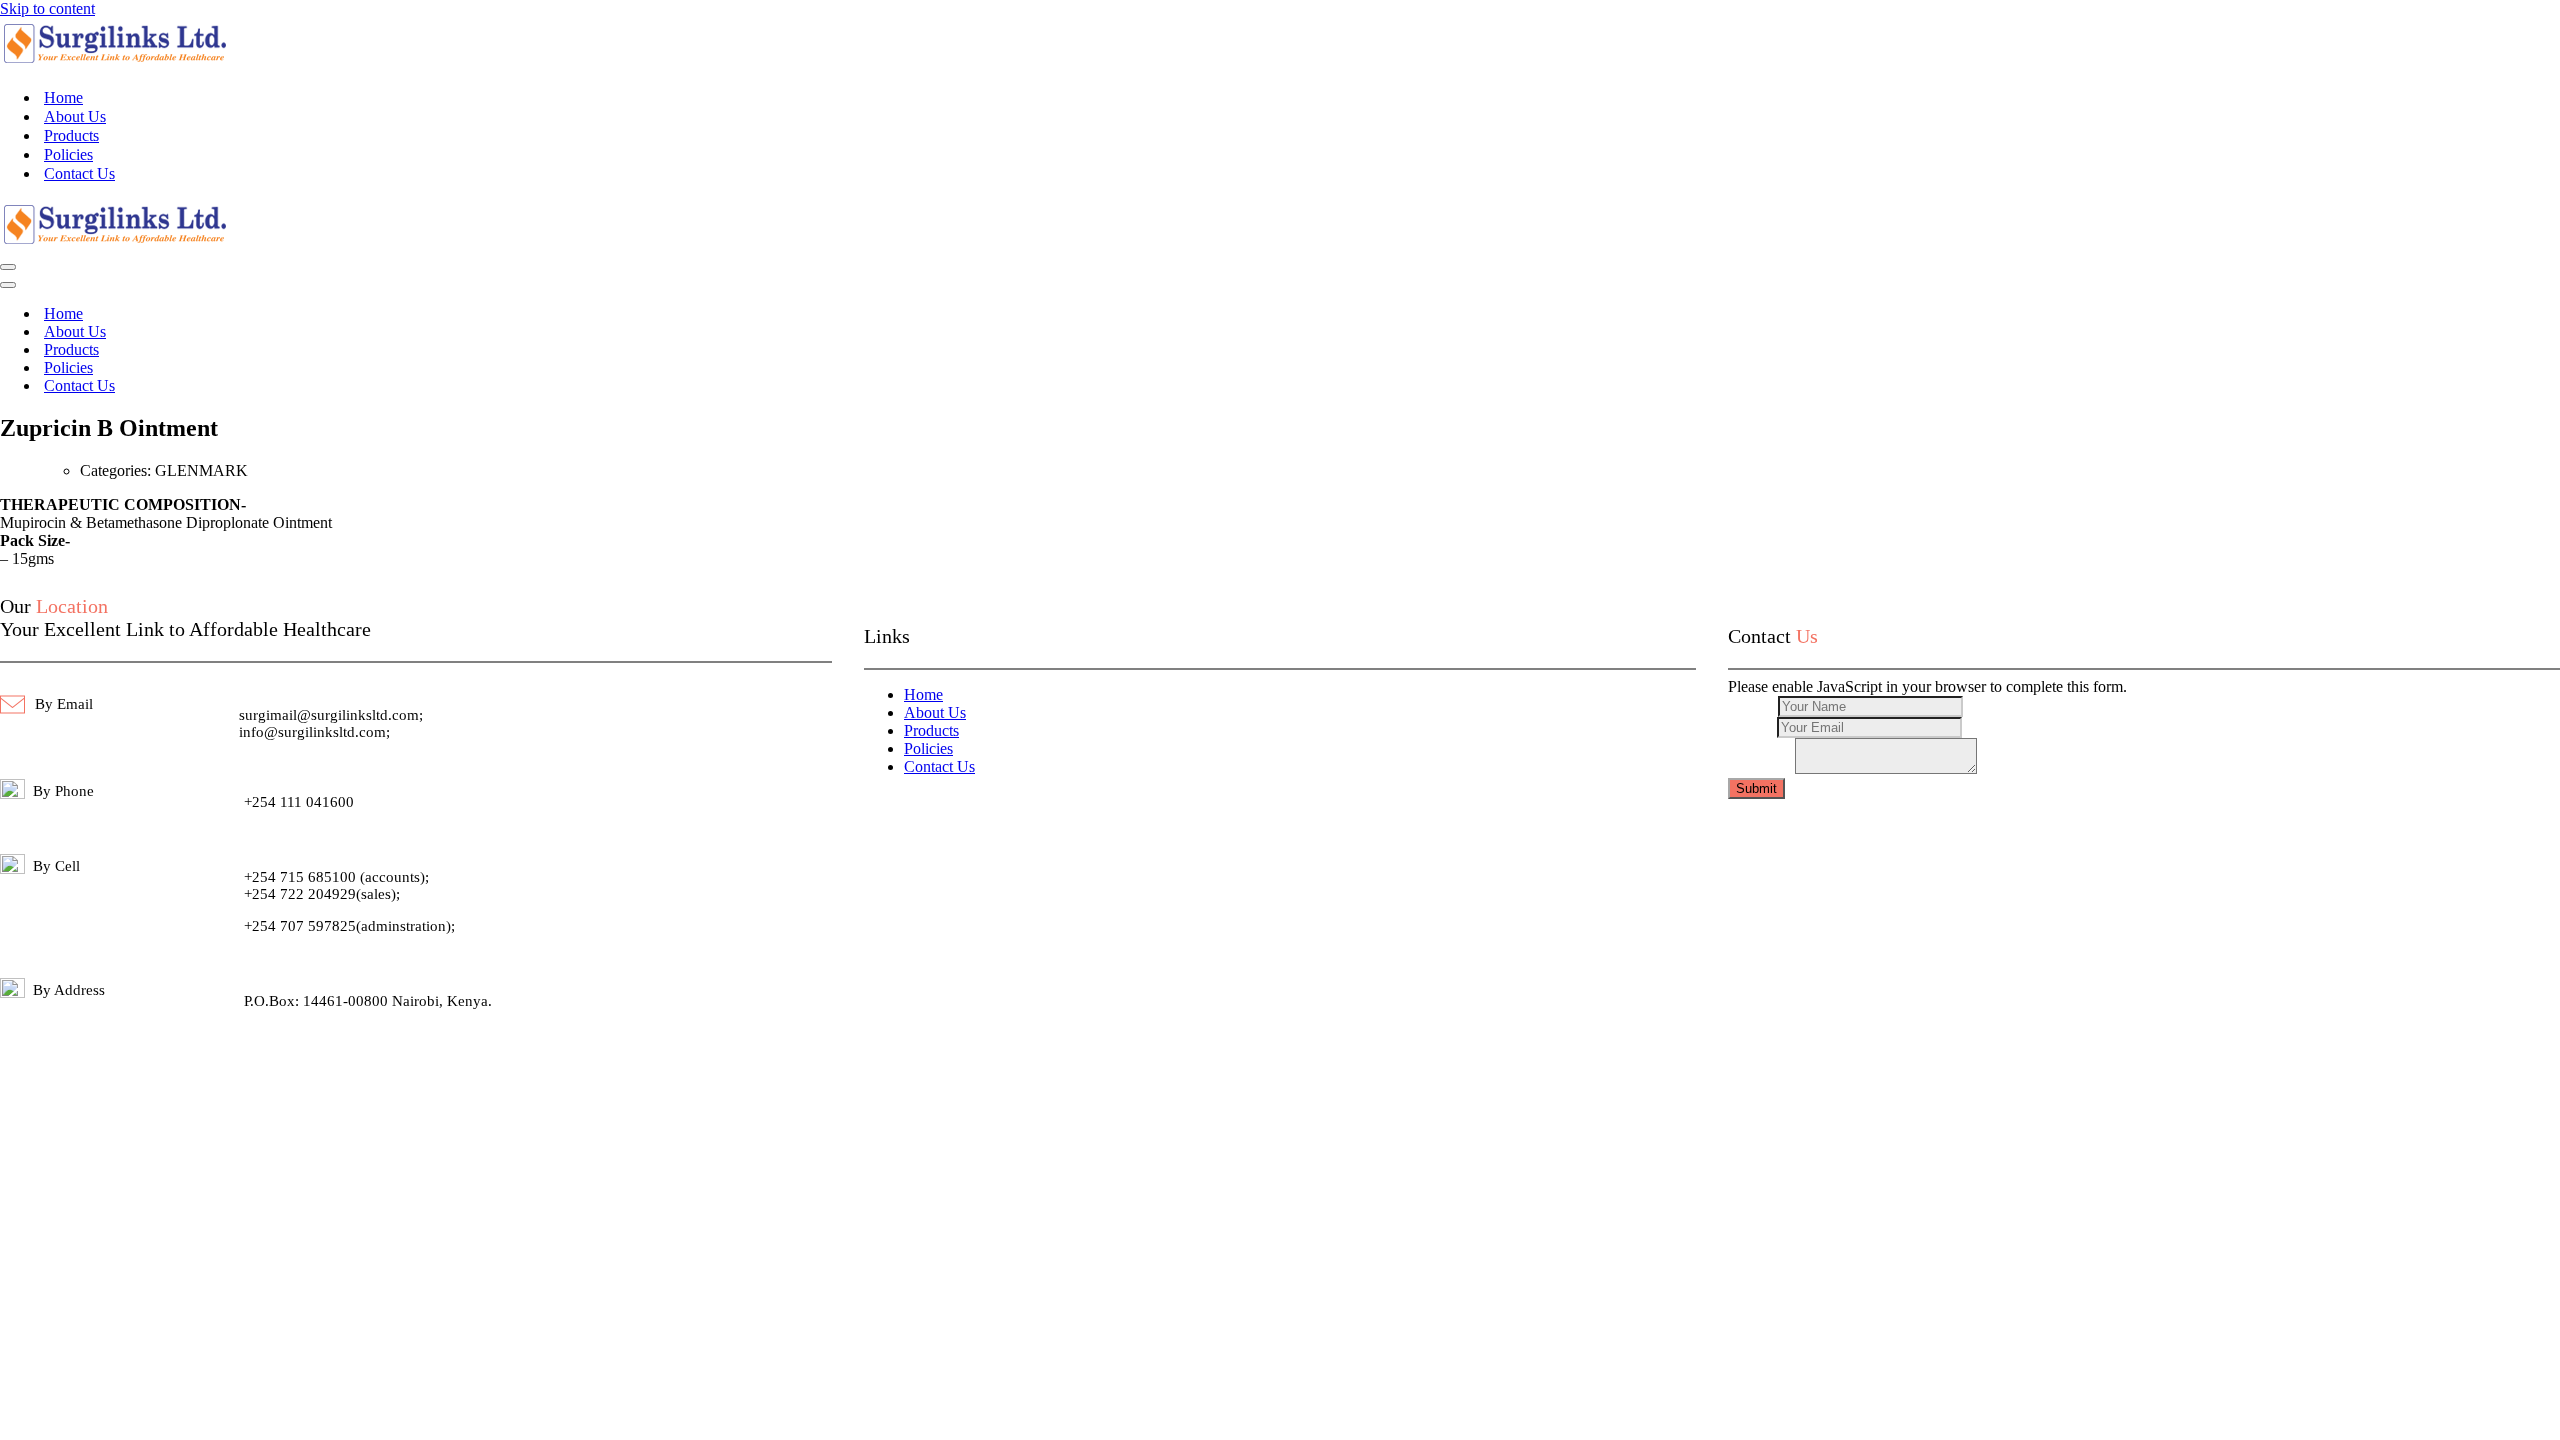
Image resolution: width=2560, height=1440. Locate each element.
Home (63, 97)
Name (1753, 705)
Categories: (117, 470)
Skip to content (47, 8)
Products (71, 135)
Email (1752, 726)
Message (1761, 768)
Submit (1756, 788)
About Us (75, 116)
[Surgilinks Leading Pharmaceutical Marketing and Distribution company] (115, 62)
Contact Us (79, 173)
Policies (68, 154)
